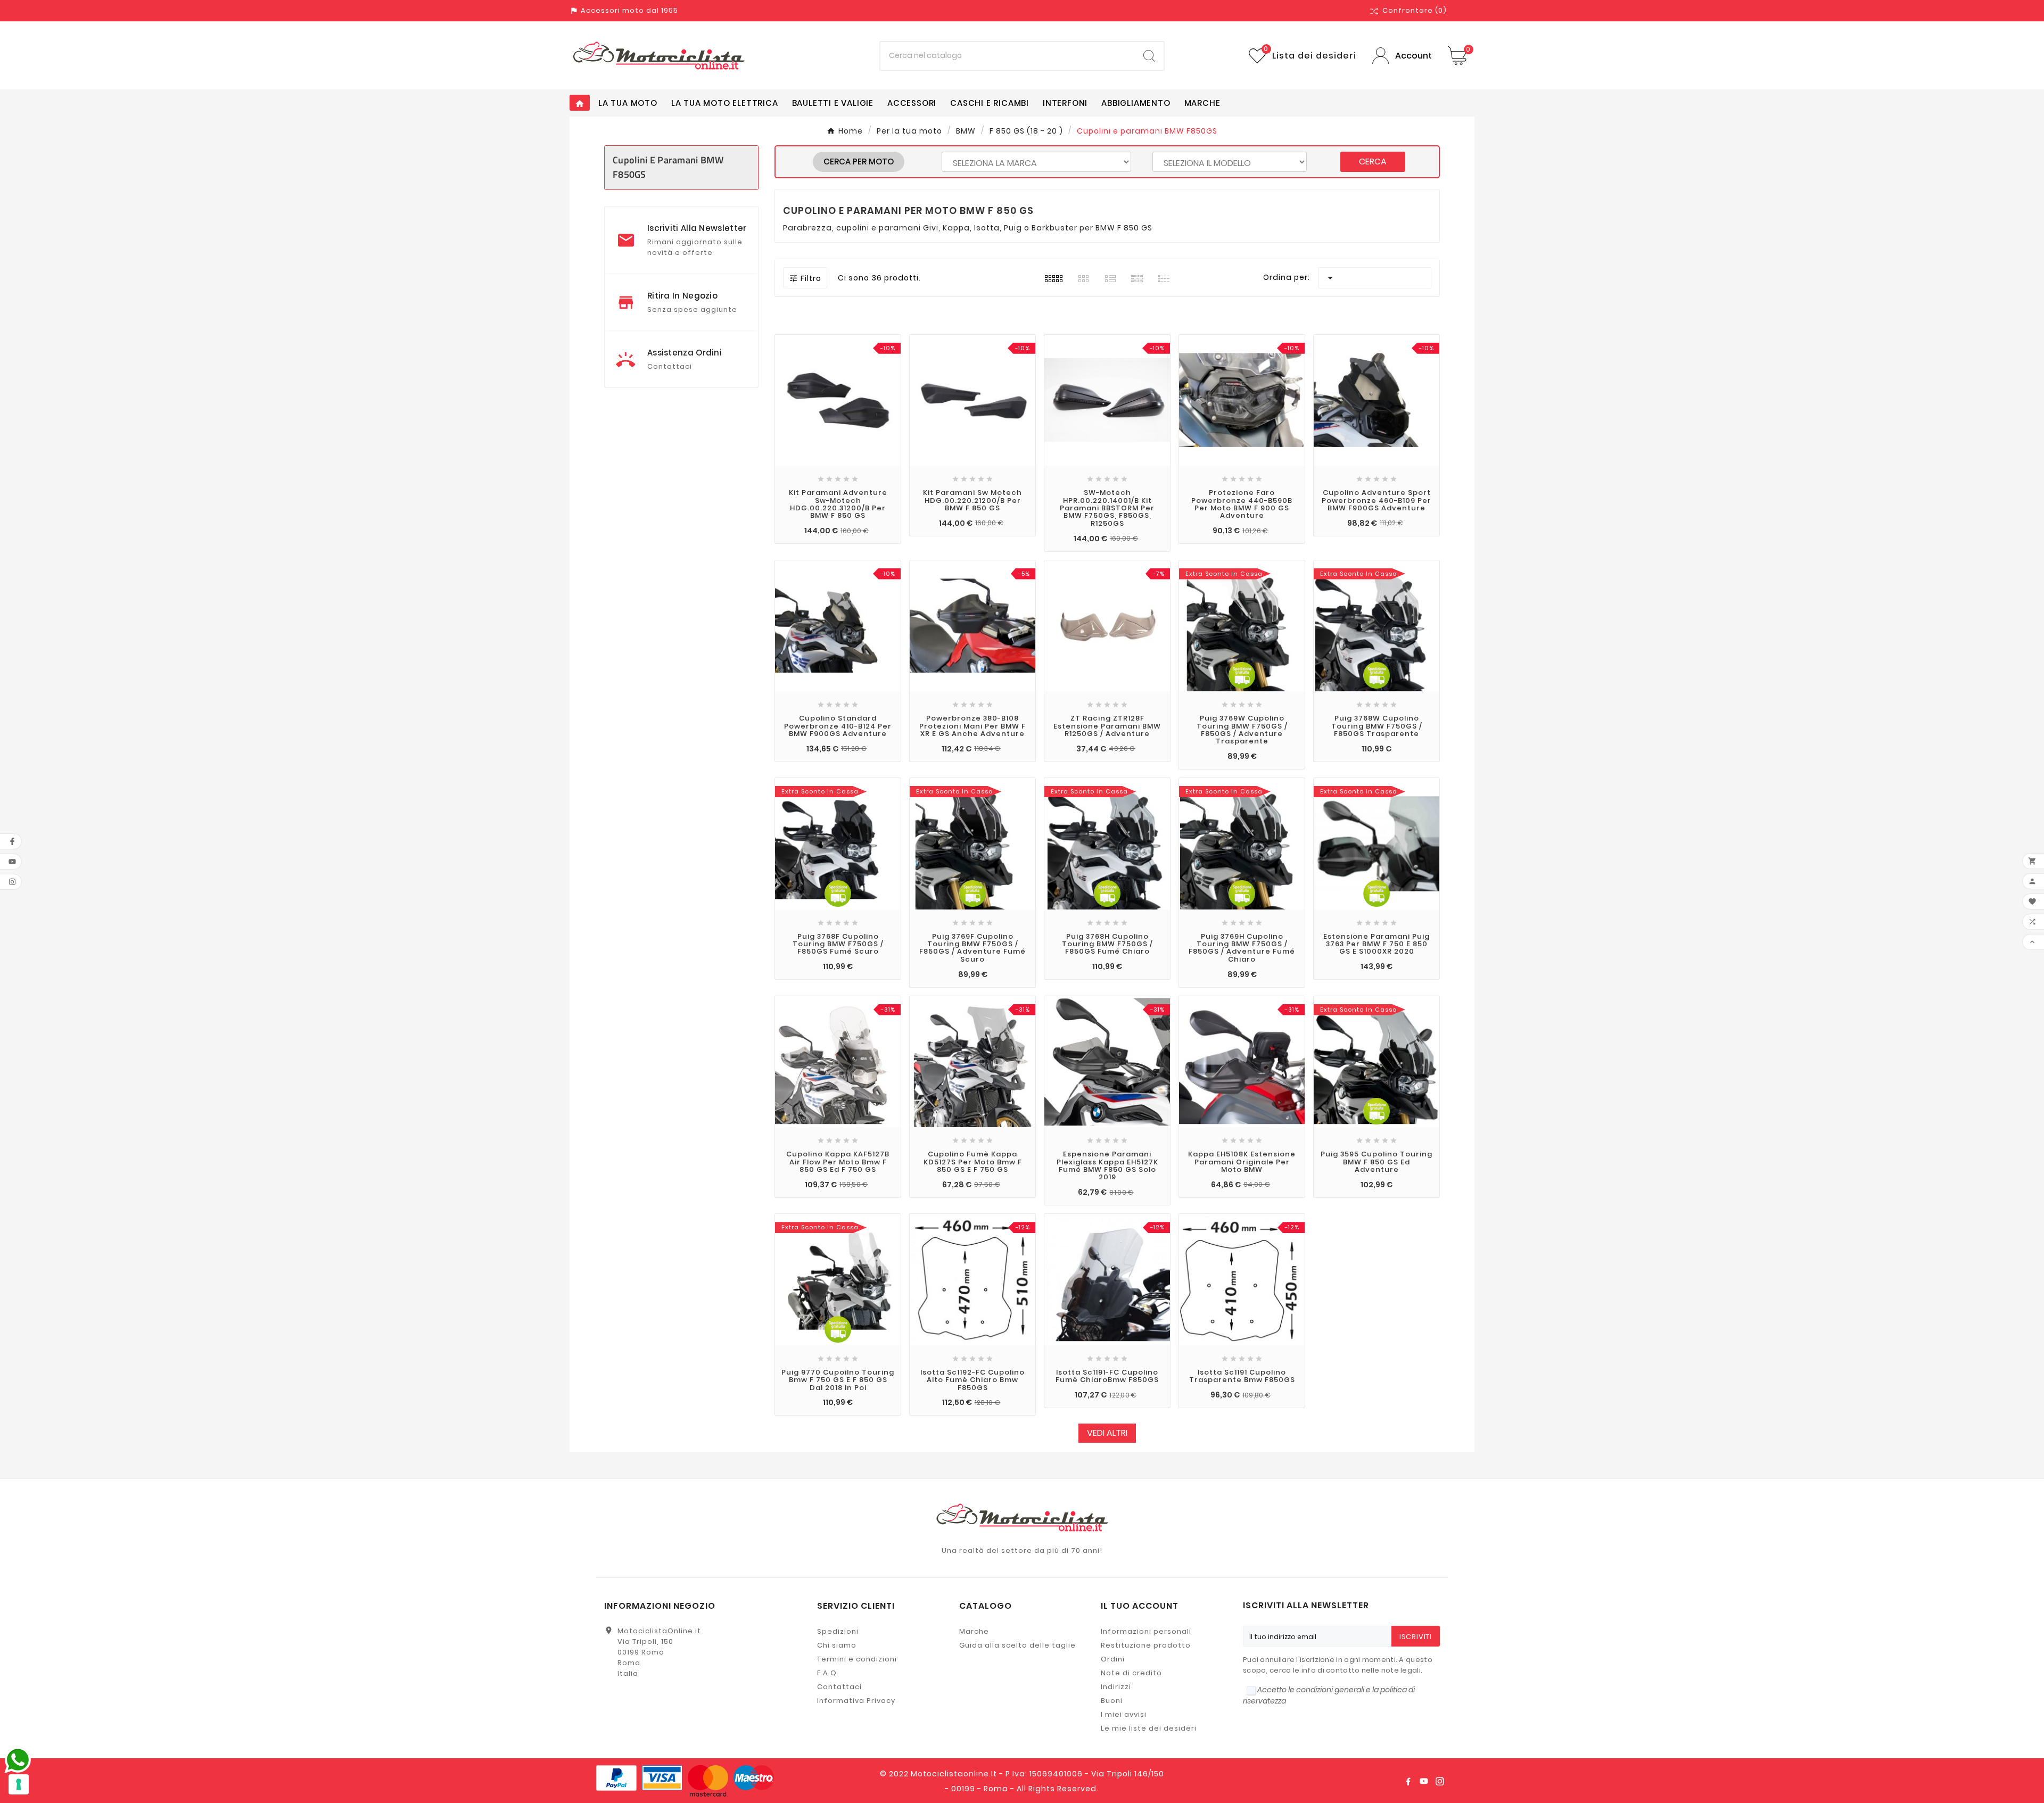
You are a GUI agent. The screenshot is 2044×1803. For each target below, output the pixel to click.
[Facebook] (1408, 1781)
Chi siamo (837, 1645)
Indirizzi (1116, 1687)
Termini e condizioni (857, 1659)
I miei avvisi (1124, 1714)
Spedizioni (838, 1631)
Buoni (1112, 1701)
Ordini (1113, 1659)
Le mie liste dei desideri (1149, 1728)
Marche (974, 1631)
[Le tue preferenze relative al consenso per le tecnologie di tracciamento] (19, 1784)
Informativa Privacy (856, 1701)
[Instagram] (1440, 1781)
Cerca (1373, 162)
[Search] (1149, 56)
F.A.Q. (828, 1673)
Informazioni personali (1146, 1631)
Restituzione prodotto (1146, 1645)
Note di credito (1131, 1673)
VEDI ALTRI (1107, 1433)
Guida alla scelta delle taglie (1017, 1645)
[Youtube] (1424, 1781)
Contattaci (839, 1687)
